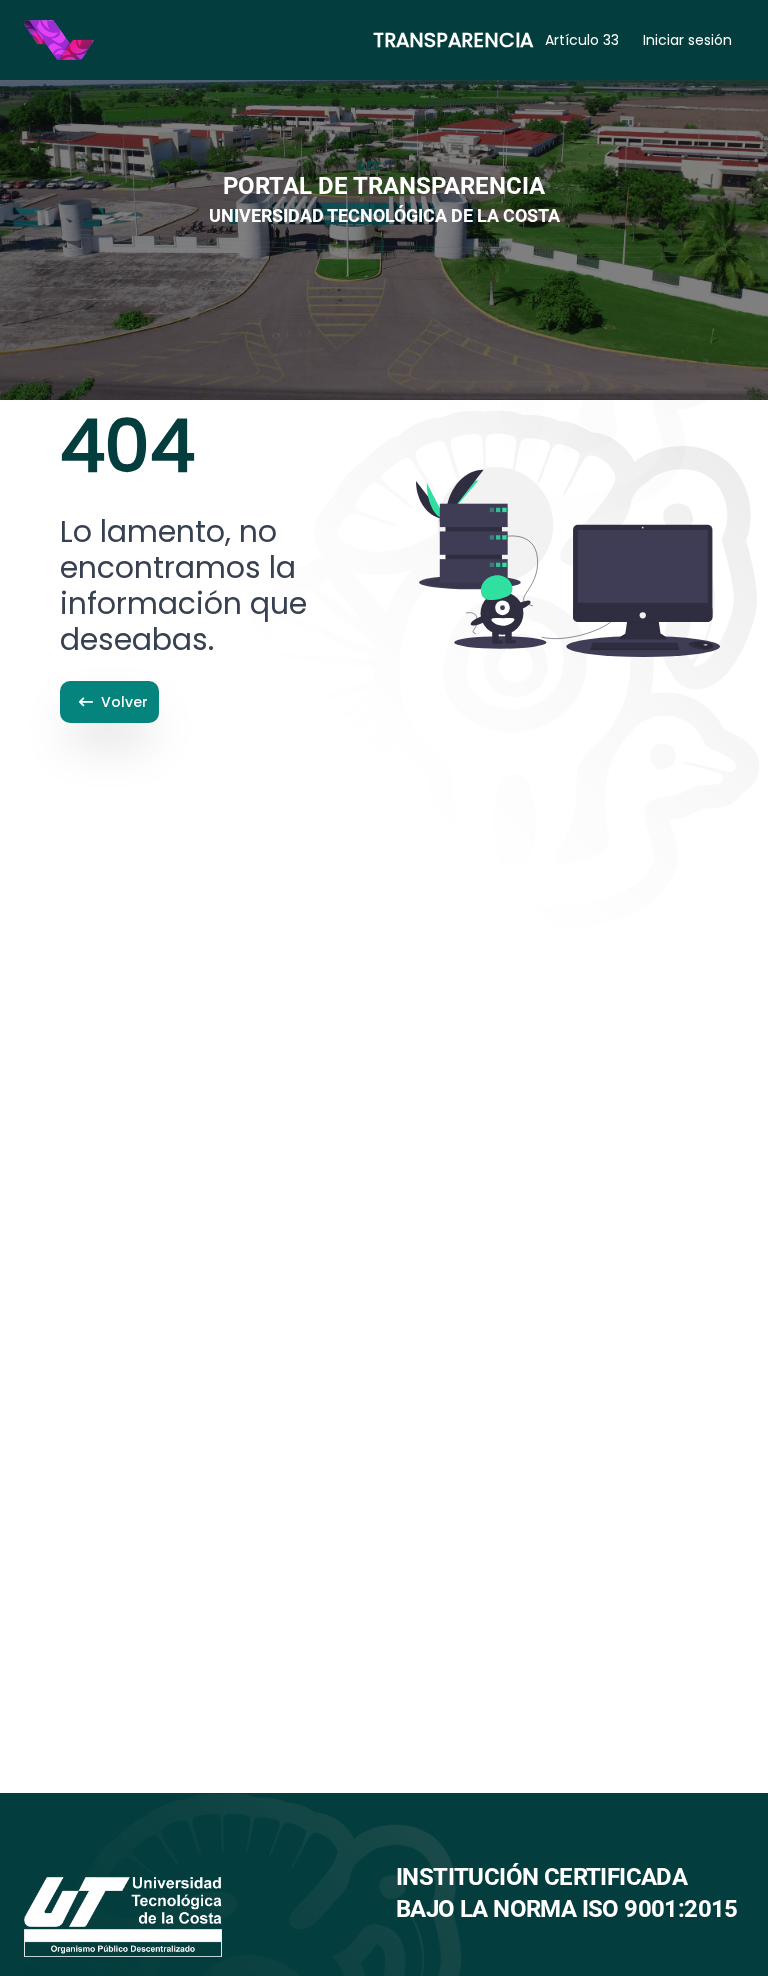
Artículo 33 (582, 40)
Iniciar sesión (687, 40)
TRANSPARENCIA (453, 40)
